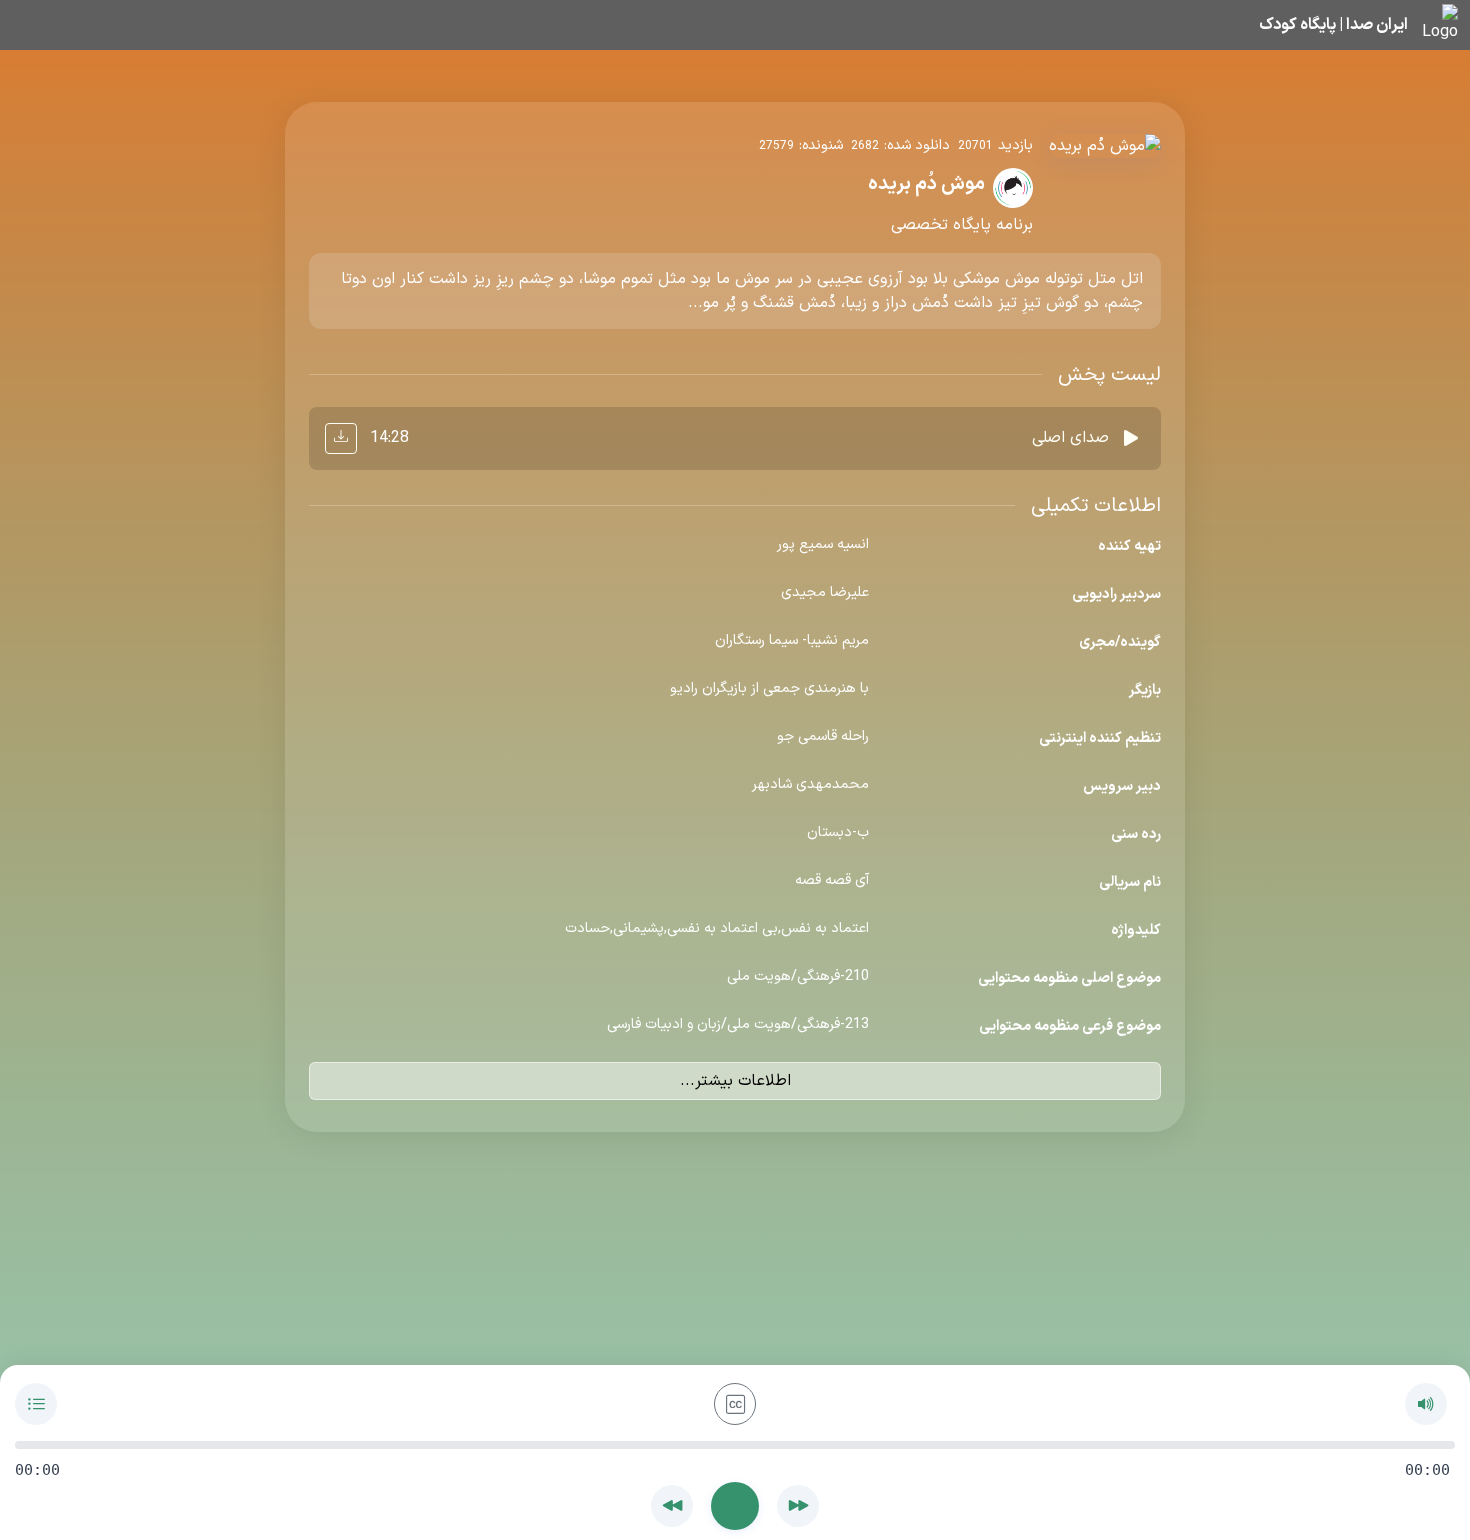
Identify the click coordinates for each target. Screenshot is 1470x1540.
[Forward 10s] (798, 1506)
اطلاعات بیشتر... (735, 1081)
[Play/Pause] (735, 1506)
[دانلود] (341, 438)
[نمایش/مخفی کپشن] (735, 1404)
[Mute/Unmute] (1426, 1404)
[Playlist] (36, 1404)
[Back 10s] (672, 1506)
